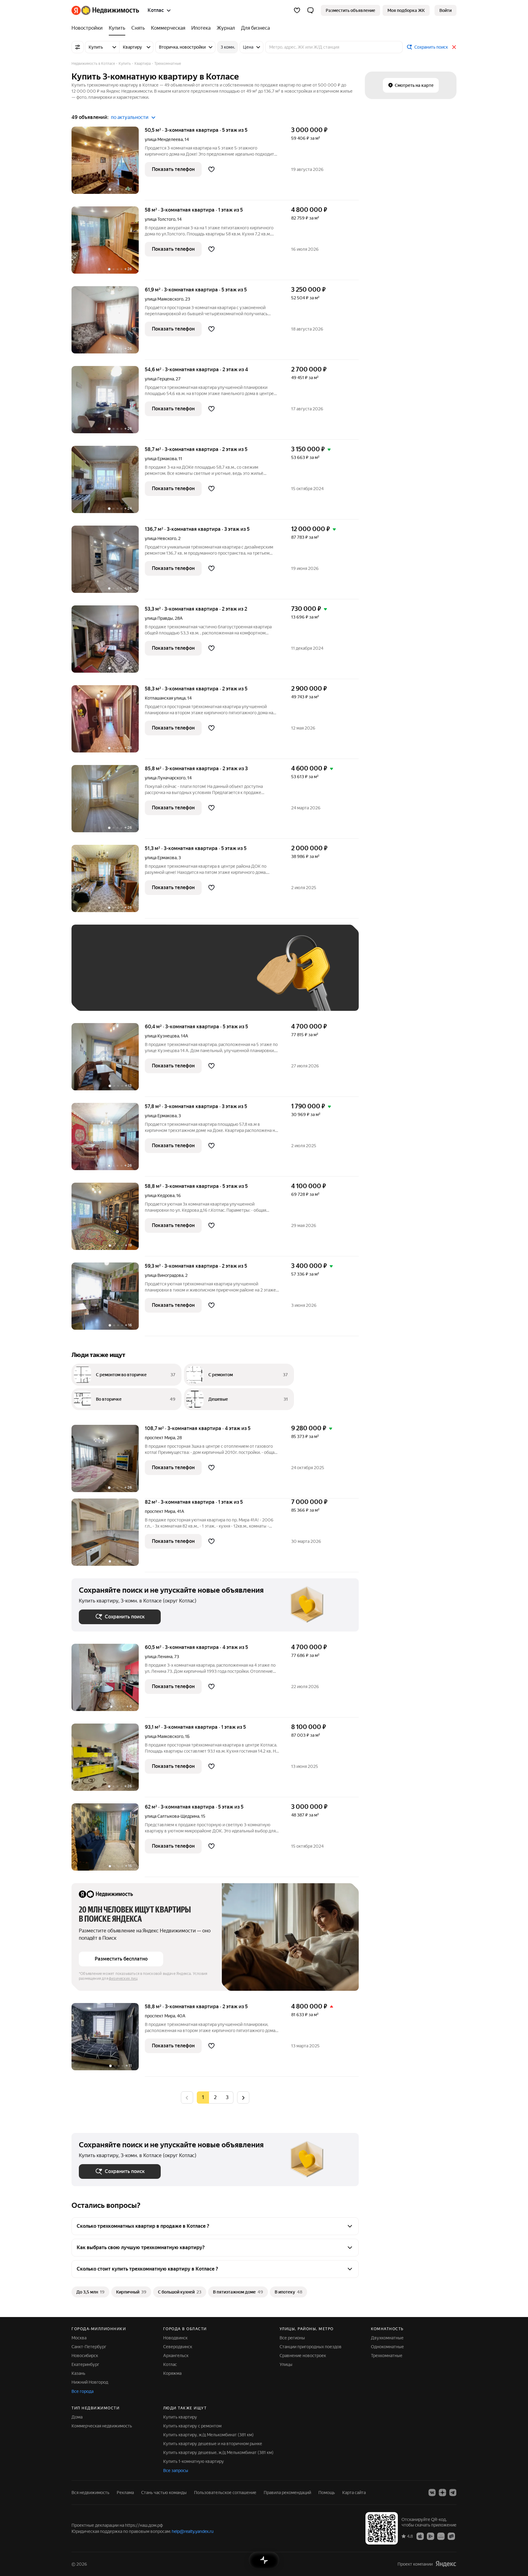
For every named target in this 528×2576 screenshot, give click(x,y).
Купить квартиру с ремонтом (192, 2426)
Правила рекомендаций (287, 2493)
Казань (78, 2373)
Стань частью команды (164, 2493)
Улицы (286, 2364)
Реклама (125, 2493)
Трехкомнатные (387, 2356)
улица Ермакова (161, 459)
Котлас (170, 2364)
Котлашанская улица (165, 698)
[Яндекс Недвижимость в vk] (432, 2493)
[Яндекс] (446, 2564)
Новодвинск (175, 2338)
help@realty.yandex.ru (193, 2531)
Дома (77, 2417)
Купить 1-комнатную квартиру (194, 2461)
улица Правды (159, 618)
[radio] (215, 2097)
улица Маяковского (164, 299)
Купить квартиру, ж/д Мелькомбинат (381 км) (208, 2435)
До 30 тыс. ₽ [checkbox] (98, 977)
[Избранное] (297, 10)
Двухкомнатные (387, 2338)
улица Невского (161, 538)
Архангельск (176, 2356)
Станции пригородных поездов (311, 2347)
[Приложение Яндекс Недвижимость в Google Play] (431, 2536)
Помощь (327, 2493)
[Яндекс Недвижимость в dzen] (442, 2493)
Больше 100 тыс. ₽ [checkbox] (105, 994)
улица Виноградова (164, 1275)
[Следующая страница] (243, 2097)
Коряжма (172, 2373)
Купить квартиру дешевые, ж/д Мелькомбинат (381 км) (218, 2452)
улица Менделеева (164, 139)
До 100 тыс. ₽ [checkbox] (221, 977)
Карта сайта (354, 2493)
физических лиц (123, 1979)
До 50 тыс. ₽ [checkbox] (139, 977)
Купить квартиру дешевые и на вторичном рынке (213, 2444)
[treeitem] (89, 28)
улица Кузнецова (162, 1036)
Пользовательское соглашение (225, 2493)
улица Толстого (160, 219)
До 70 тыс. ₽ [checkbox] (179, 977)
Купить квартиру (180, 2417)
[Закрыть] (454, 47)
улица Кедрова (160, 1196)
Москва (79, 2338)
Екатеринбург (85, 2364)
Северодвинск (178, 2347)
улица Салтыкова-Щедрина (172, 1816)
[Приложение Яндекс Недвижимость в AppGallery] (441, 2536)
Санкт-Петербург (89, 2347)
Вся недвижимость (90, 2493)
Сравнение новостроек (303, 2356)
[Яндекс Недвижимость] (105, 10)
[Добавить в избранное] (211, 169)
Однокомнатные (387, 2347)
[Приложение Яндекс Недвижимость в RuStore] (451, 2536)
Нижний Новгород (90, 2382)
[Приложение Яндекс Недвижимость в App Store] (420, 2536)
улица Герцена (159, 379)
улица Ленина (159, 1657)
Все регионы (292, 2338)
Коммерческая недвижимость (102, 2426)
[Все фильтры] (78, 47)
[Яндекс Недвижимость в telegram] (453, 2493)
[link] (446, 10)
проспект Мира (160, 1438)
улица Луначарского (165, 778)
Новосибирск (85, 2356)
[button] (310, 10)
